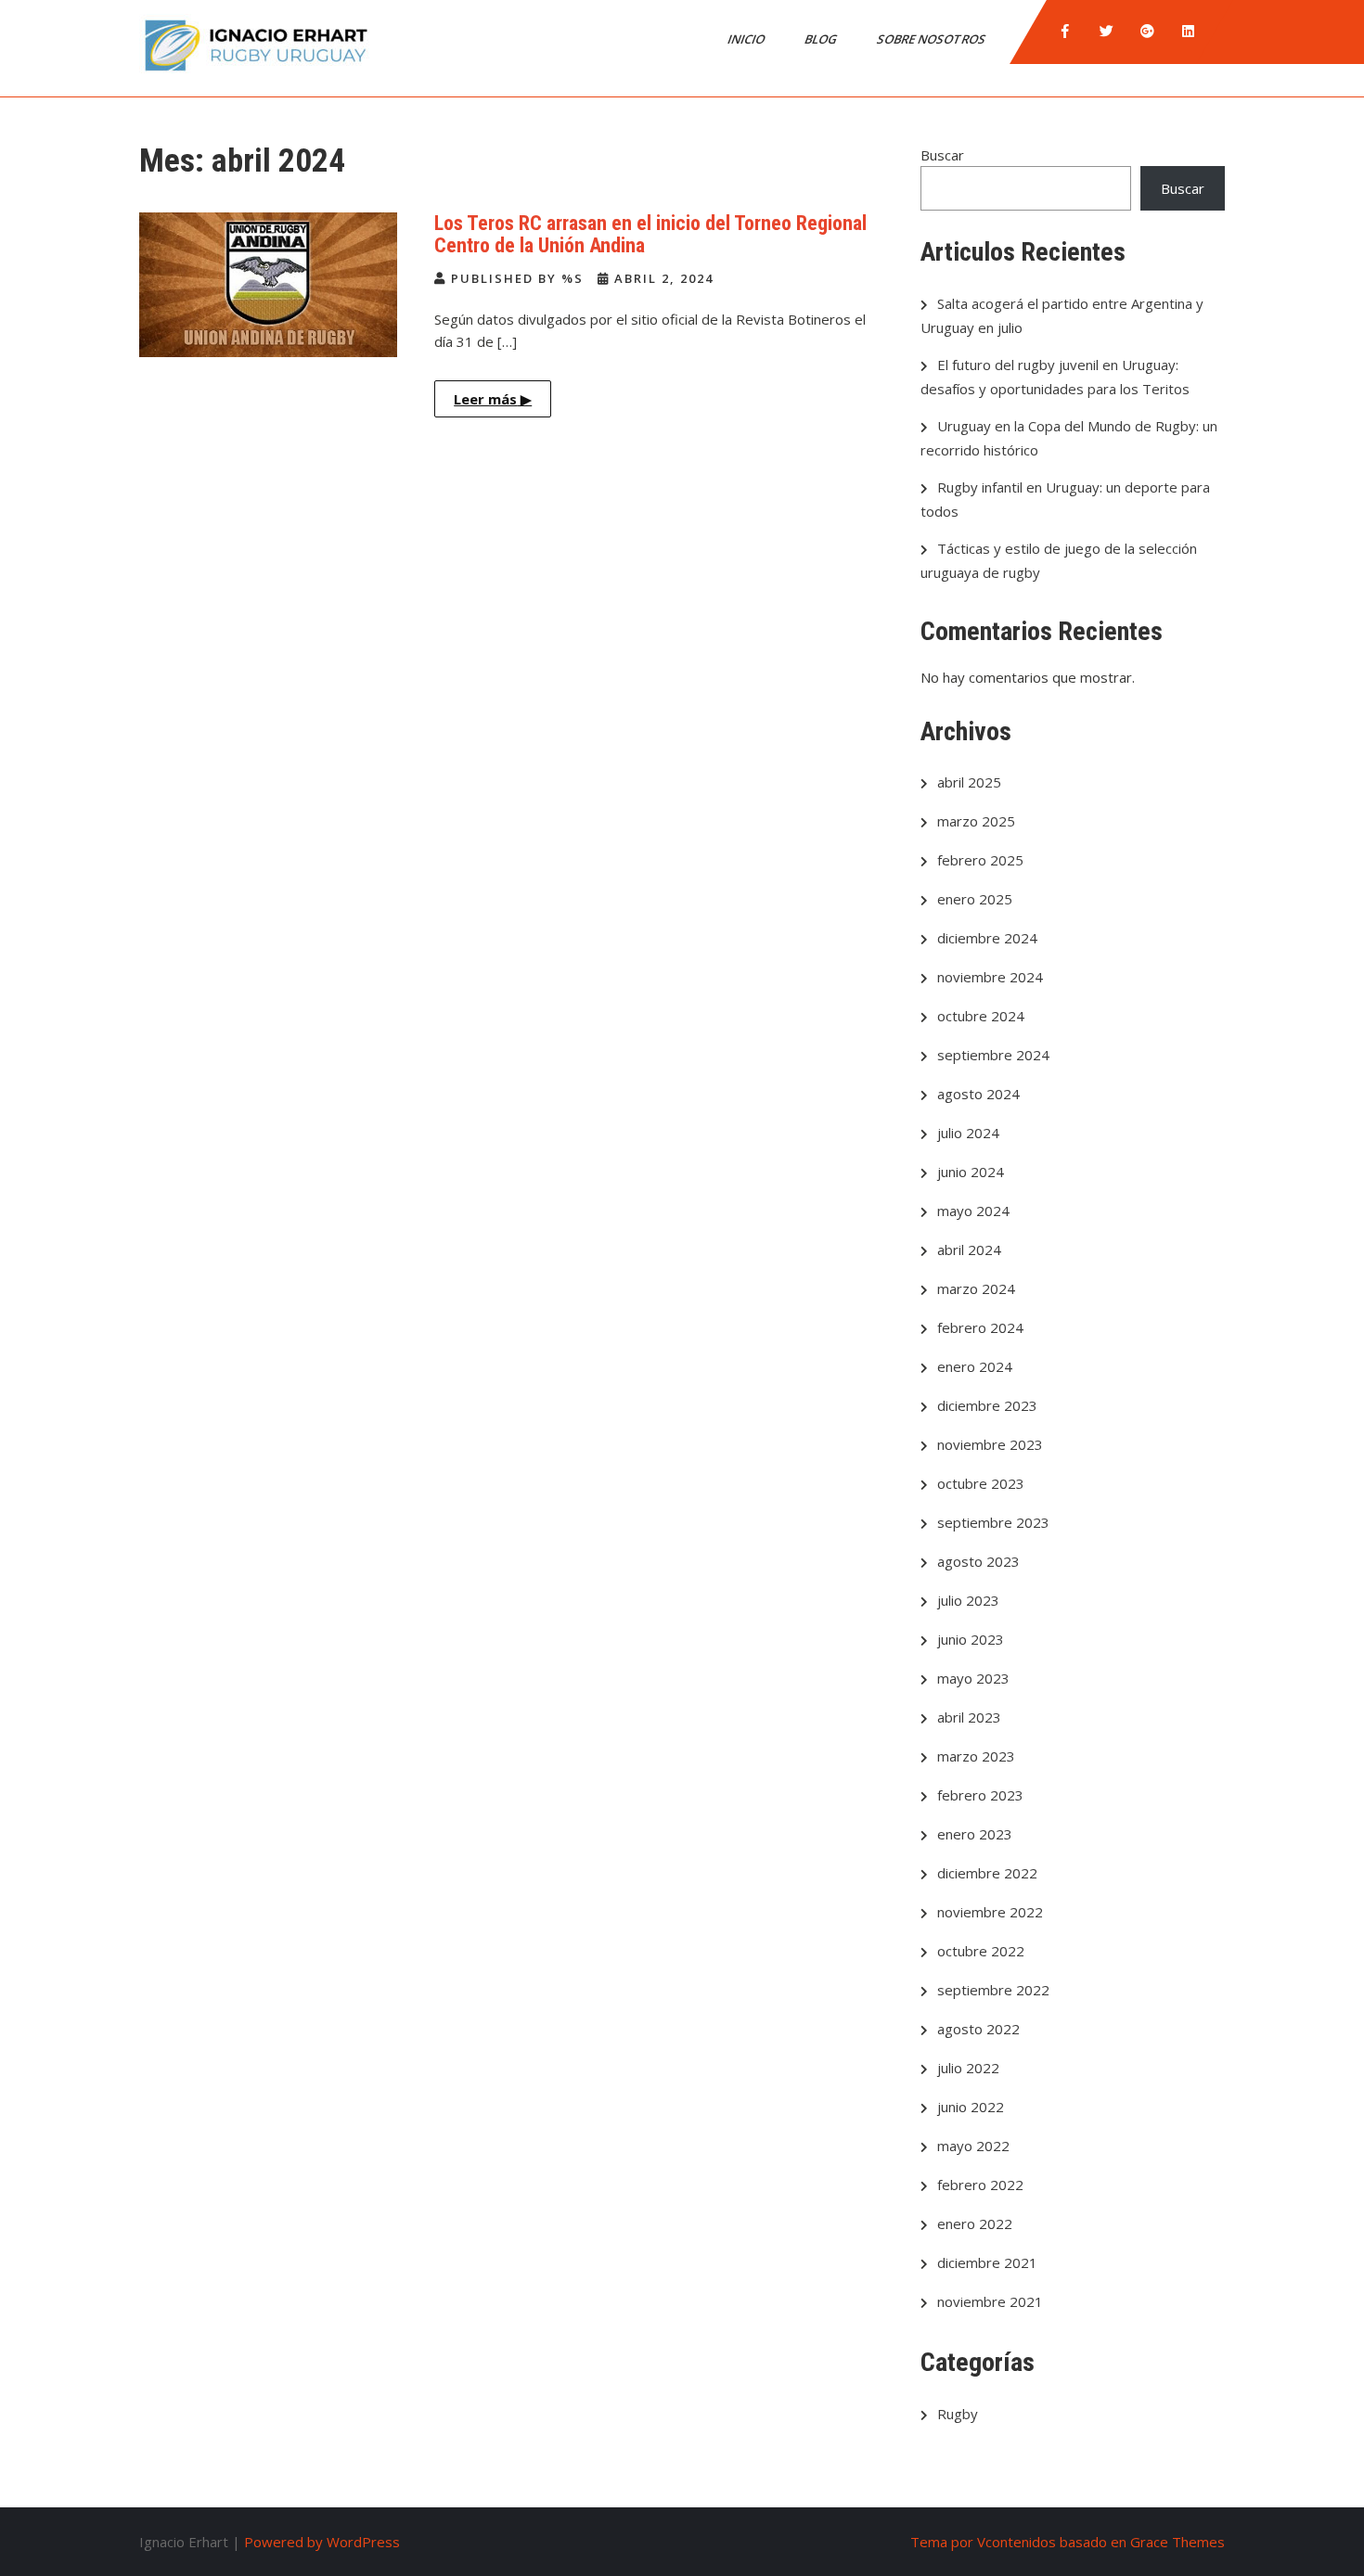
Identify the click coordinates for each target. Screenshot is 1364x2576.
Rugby (958, 2414)
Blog (822, 39)
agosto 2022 (978, 2029)
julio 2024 (968, 1133)
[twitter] (1106, 32)
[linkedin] (1188, 32)
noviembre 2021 (990, 2301)
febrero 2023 (980, 1795)
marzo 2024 (976, 1288)
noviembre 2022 (990, 1912)
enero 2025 (975, 899)
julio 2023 (968, 1600)
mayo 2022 (973, 2146)
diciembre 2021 (987, 2262)
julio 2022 (968, 2068)
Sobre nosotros (933, 39)
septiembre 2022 (993, 1990)
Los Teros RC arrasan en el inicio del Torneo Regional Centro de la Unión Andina (650, 234)
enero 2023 (975, 1834)
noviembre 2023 (990, 1444)
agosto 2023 (978, 1561)
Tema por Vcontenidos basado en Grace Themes (1068, 2542)
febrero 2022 (980, 2185)
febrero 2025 (980, 860)
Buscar (942, 155)
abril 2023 (969, 1717)
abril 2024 (969, 1250)
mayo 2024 (973, 1211)
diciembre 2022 (987, 1873)
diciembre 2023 (987, 1405)
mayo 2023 (973, 1678)
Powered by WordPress (322, 2542)
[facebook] (1065, 32)
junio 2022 (971, 2107)
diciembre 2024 (987, 938)
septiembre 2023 (993, 1522)
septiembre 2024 (993, 1055)
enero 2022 (975, 2224)
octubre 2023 (981, 1483)
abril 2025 (969, 782)
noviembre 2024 (990, 977)
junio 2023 (971, 1639)
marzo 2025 (976, 821)
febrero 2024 (980, 1327)
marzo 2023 (976, 1756)
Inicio (747, 39)
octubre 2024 (981, 1016)
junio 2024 (971, 1172)
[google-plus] (1147, 32)
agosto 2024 (978, 1094)
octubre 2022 (981, 1951)
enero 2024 (975, 1366)
